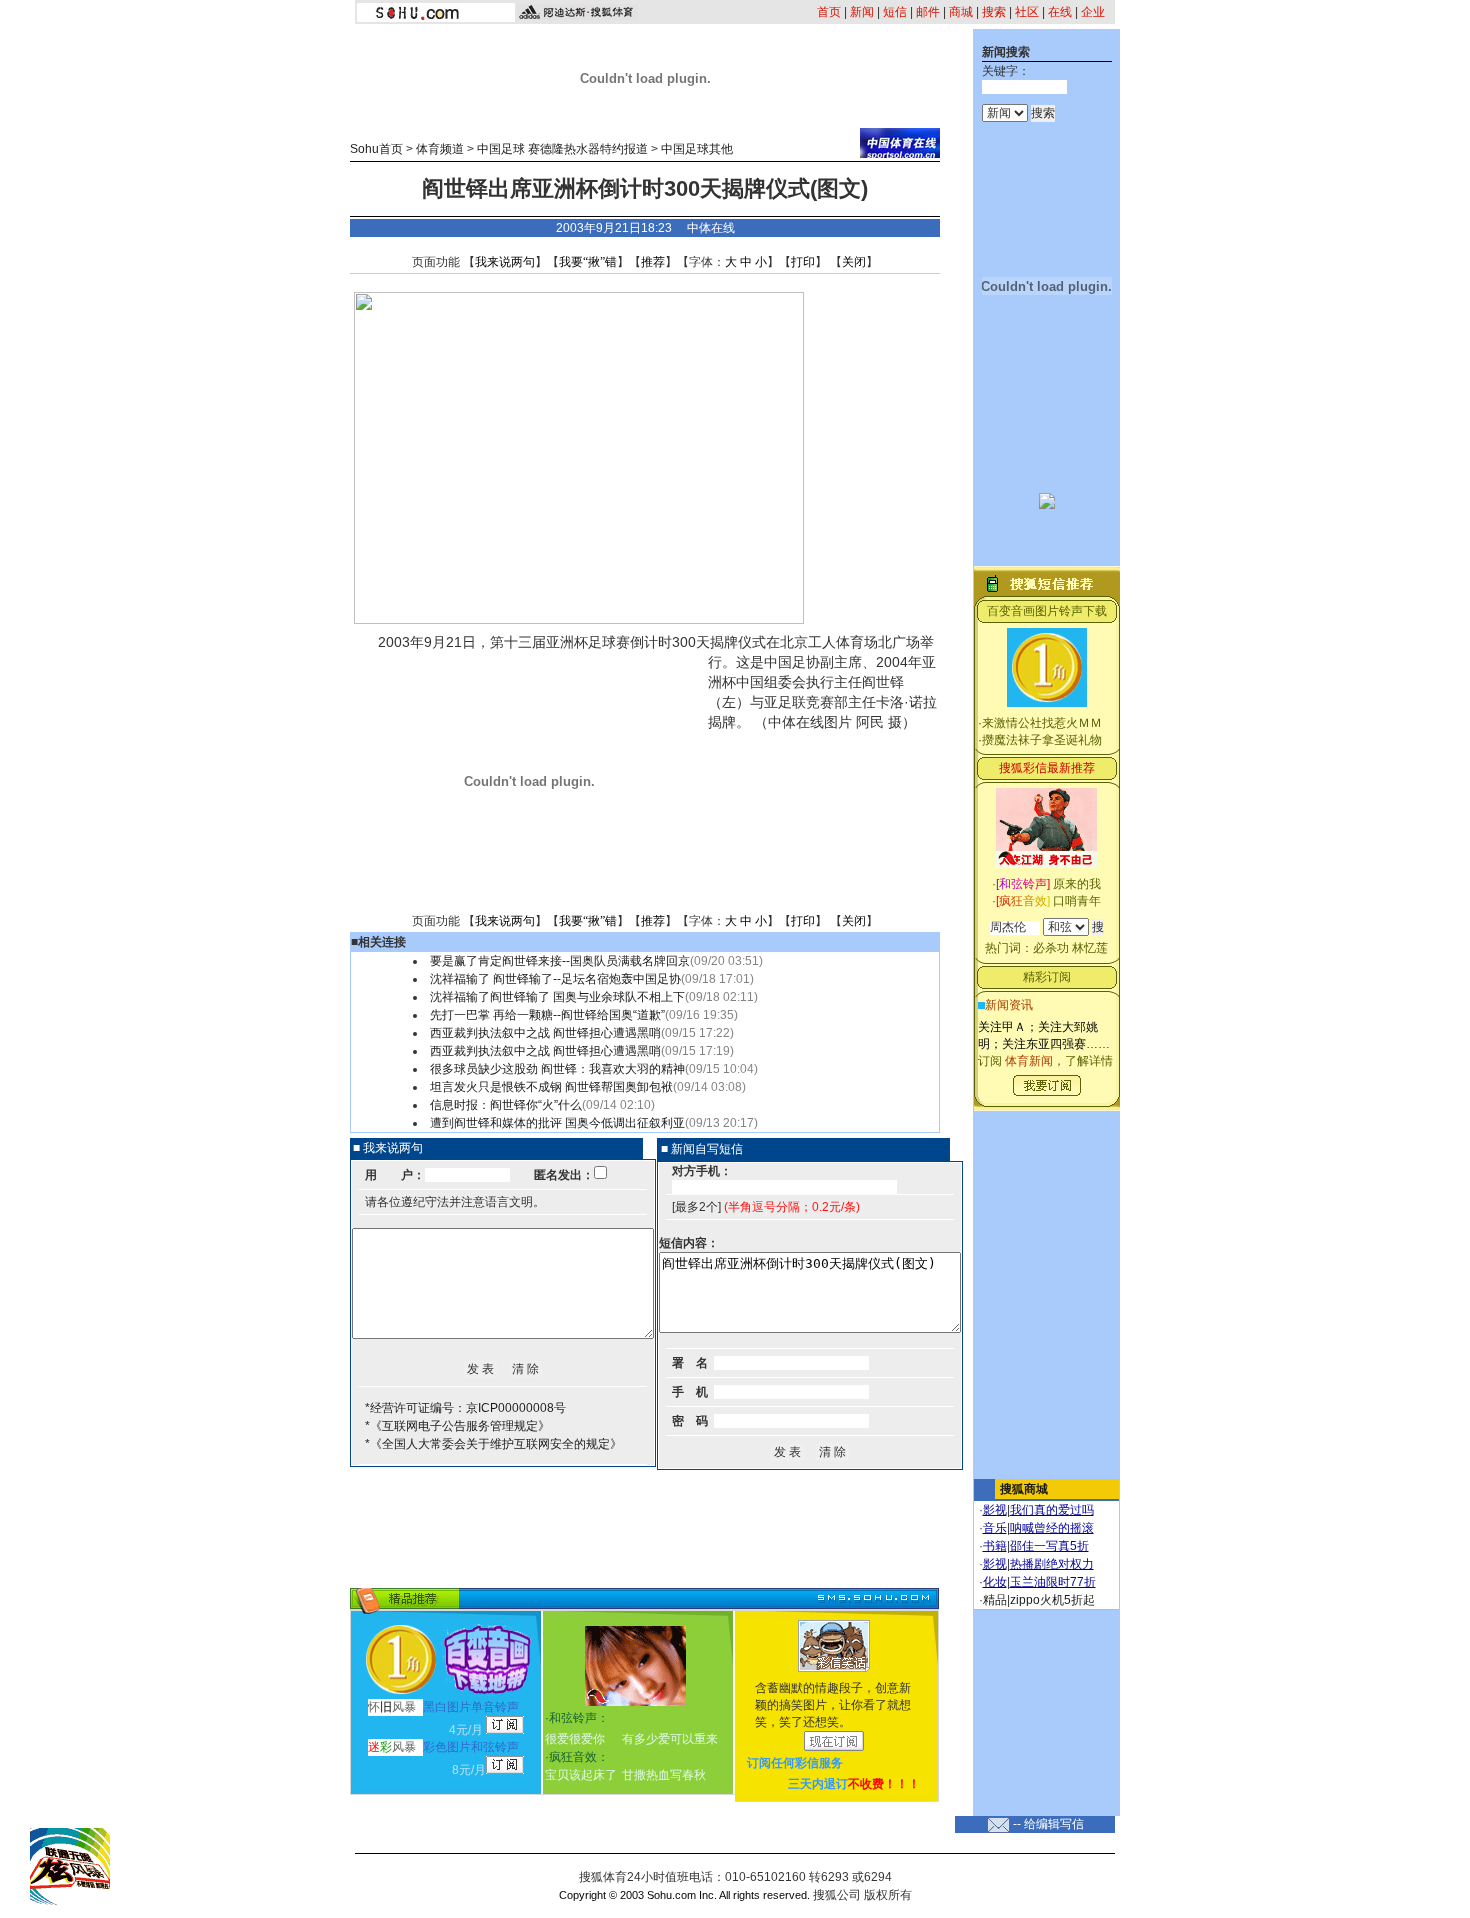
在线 (1060, 12)
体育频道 (440, 149)
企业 (1093, 12)
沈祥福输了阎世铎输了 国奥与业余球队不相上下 (557, 997)
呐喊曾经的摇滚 (1052, 1528)
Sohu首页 (376, 149)
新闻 (862, 12)
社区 (1027, 12)
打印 (803, 262)
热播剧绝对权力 (1052, 1564)
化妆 (995, 1582)
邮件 (928, 12)
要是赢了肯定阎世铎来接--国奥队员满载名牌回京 (560, 961)
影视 (995, 1510)
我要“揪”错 (588, 262)
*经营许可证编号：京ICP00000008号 (465, 1408)
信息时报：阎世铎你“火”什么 (506, 1105)
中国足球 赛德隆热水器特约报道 (562, 149)
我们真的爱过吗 (1052, 1510)
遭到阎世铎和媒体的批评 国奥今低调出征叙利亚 (557, 1123)
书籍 (995, 1546)
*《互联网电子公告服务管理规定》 (457, 1426)
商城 (961, 12)
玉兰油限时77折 (1053, 1582)
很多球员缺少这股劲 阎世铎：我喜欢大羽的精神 (557, 1069)
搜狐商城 (1024, 1489)
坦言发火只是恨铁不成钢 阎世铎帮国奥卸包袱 (551, 1087)
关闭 (854, 262)
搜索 (994, 12)
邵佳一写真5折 (1049, 1546)
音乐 (995, 1528)
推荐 (653, 262)
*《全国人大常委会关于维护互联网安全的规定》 (493, 1444)
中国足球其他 (697, 149)
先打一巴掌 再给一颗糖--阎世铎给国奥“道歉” (547, 1015)
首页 (829, 12)
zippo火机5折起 (1052, 1600)
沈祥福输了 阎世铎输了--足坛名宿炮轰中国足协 (555, 979)
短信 (895, 12)
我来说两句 (505, 262)
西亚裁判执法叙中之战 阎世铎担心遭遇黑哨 (545, 1033)
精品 (995, 1600)
